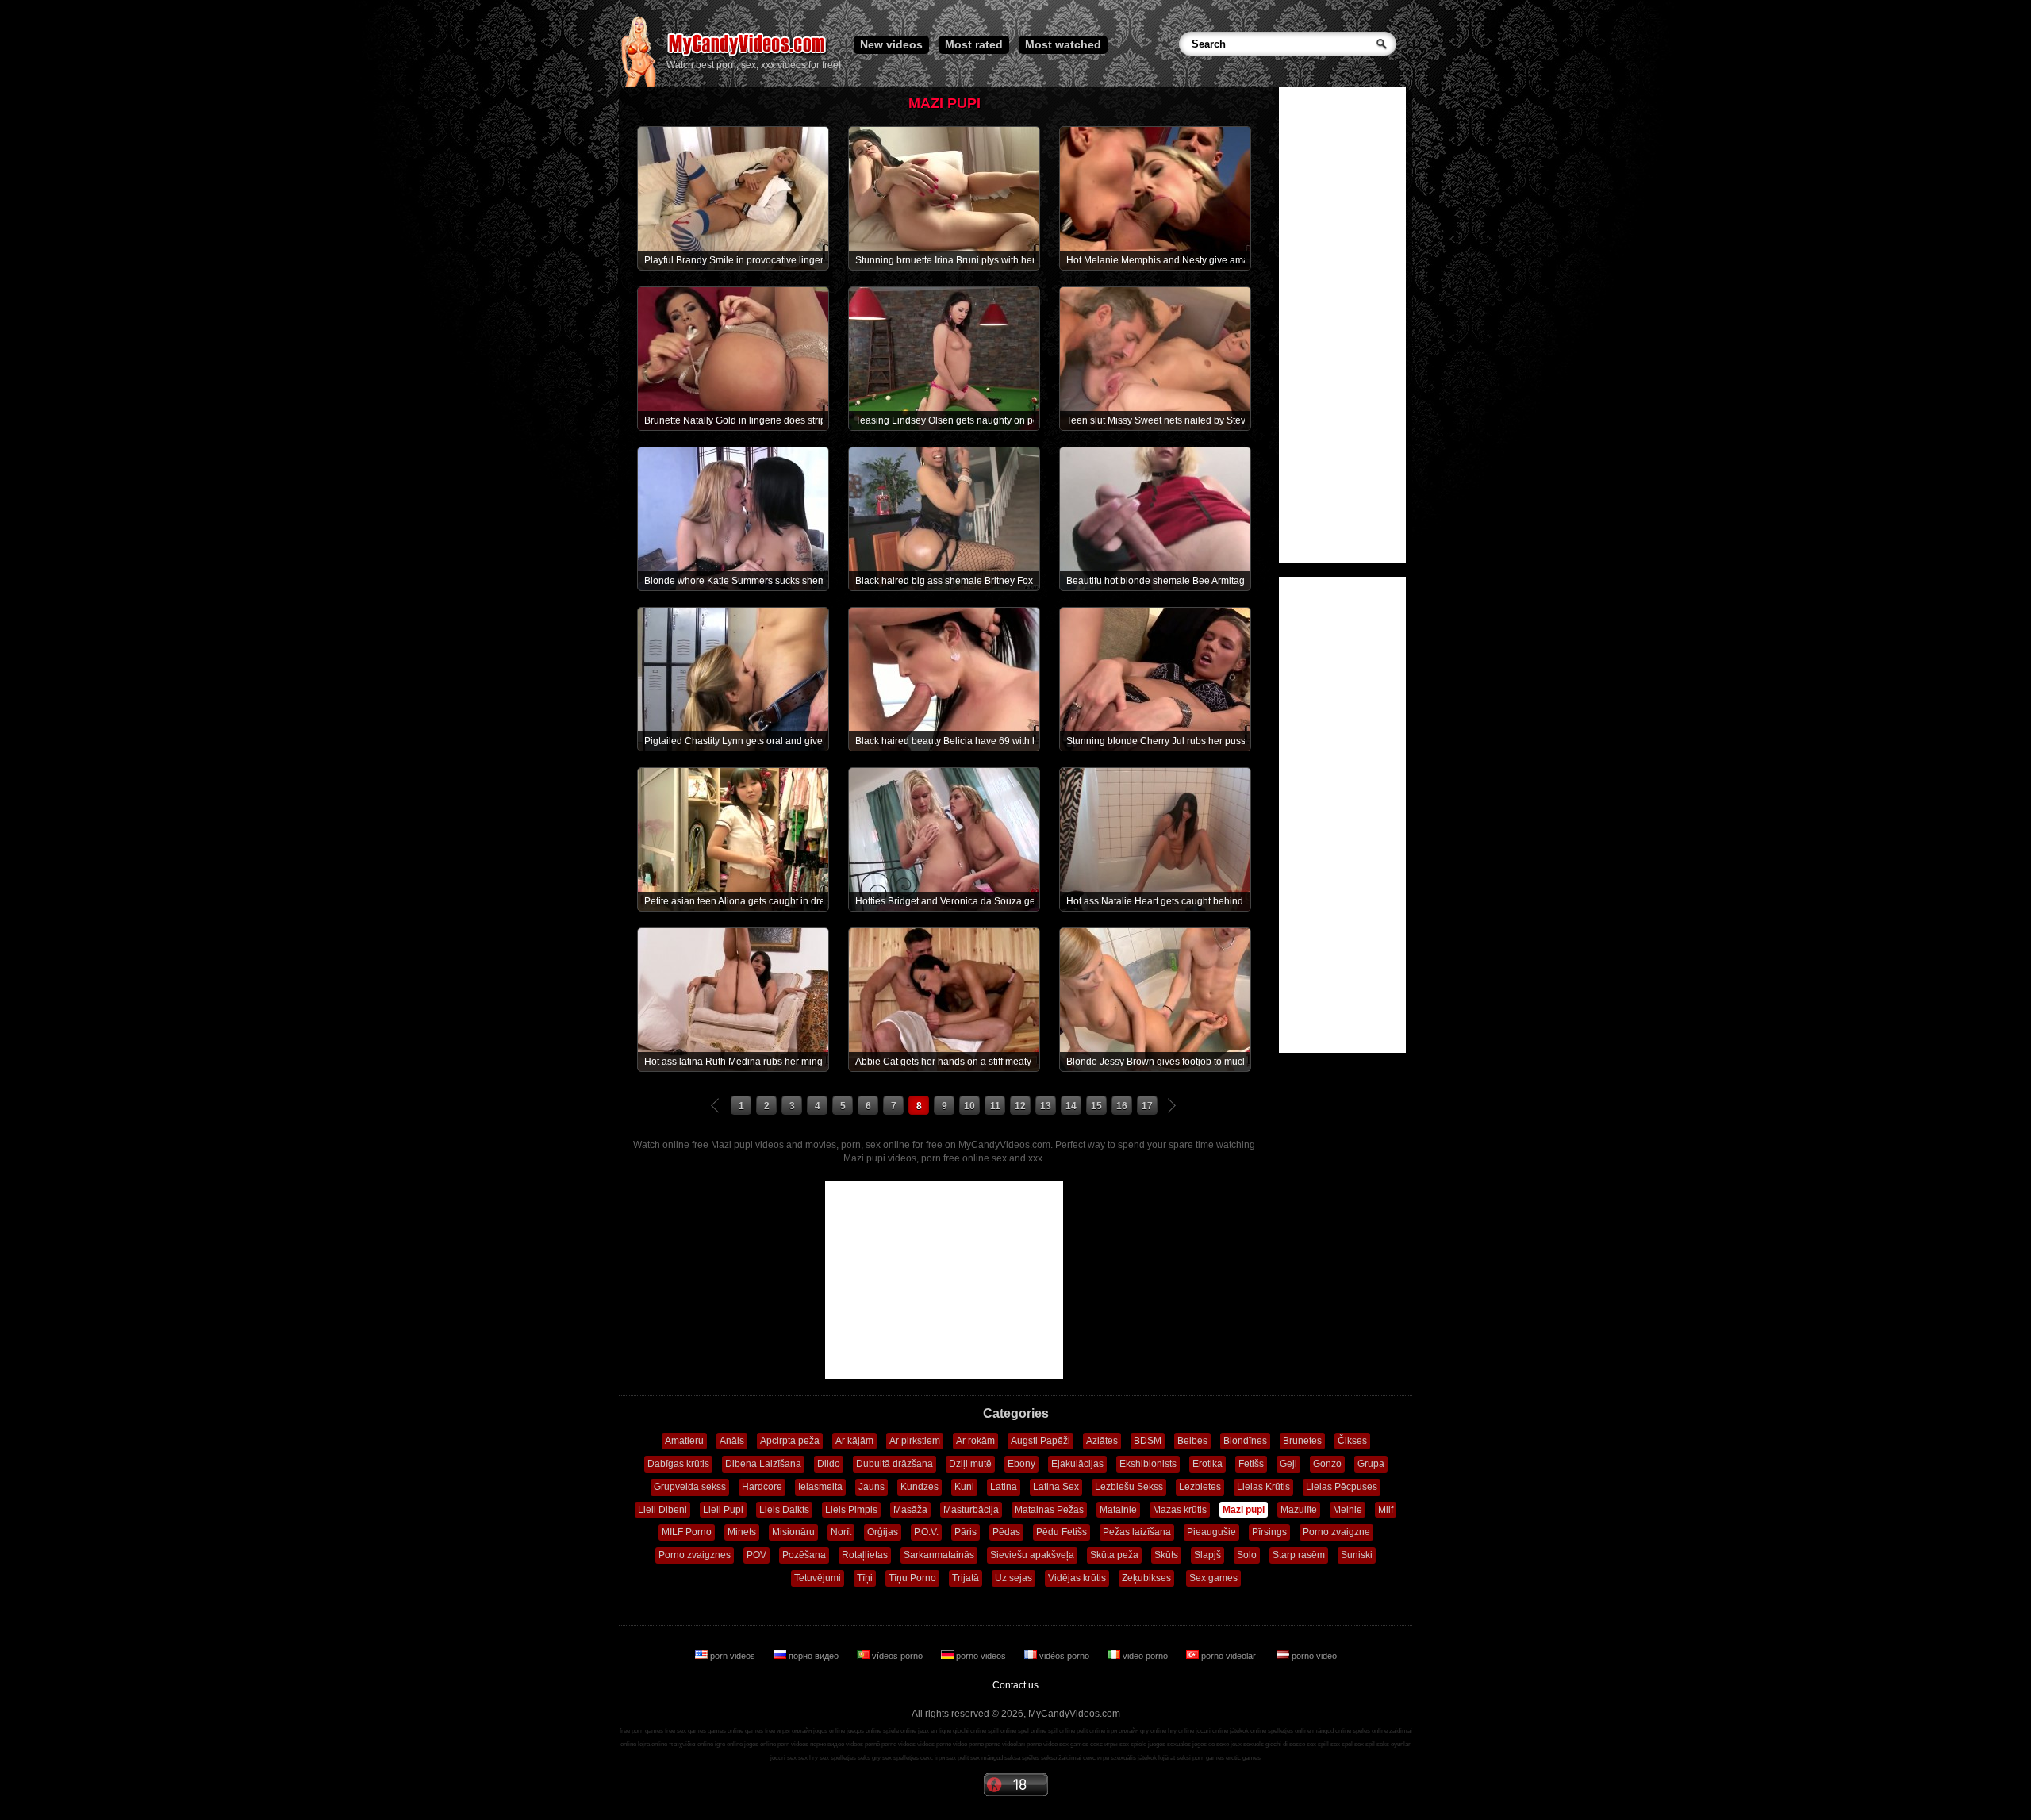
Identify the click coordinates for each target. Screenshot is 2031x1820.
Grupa (1371, 1464)
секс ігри (933, 1758)
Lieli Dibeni (662, 1510)
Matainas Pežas (1049, 1510)
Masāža (910, 1510)
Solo (1247, 1555)
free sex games (685, 1731)
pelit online (1091, 1731)
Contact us (1015, 1685)
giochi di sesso (1285, 1744)
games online (726, 1731)
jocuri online (1212, 1731)
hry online (1181, 1731)
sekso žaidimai (1061, 1758)
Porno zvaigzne (1336, 1532)
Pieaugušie (1211, 1532)
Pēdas (1006, 1532)
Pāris (966, 1532)
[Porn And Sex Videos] (748, 56)
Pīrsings (1269, 1532)
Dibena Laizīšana (763, 1464)
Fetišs (1251, 1464)
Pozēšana (804, 1555)
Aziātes (1102, 1441)
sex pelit (958, 1758)
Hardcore (762, 1487)
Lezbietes (1200, 1487)
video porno (1145, 1656)
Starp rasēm (1299, 1555)
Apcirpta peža (790, 1441)
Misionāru (793, 1532)
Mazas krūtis (1180, 1510)
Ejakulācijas (1077, 1464)
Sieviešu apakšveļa (1032, 1555)
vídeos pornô (863, 1744)
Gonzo (1327, 1464)
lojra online (653, 1744)
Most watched (1063, 44)
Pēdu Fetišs (1062, 1532)
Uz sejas (1014, 1578)
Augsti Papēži (1040, 1441)
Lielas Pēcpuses (1342, 1487)
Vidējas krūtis (1077, 1578)
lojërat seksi (1175, 1758)
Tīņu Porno (912, 1578)
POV (756, 1555)
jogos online (829, 1731)
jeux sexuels (1247, 1744)
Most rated (974, 44)
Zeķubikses (1146, 1578)
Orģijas (883, 1532)
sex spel (1342, 1744)
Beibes (1192, 1441)
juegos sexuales (1169, 1744)
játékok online (1248, 1731)
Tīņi (865, 1578)
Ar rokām (975, 1441)
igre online (729, 1744)
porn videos (733, 1656)
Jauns (872, 1487)
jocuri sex (783, 1758)
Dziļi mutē (970, 1464)
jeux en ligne (935, 1731)
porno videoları (1230, 1656)
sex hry (808, 1758)
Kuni (964, 1487)
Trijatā (966, 1578)
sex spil (1365, 1744)
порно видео (814, 1656)
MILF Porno (687, 1532)
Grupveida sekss (690, 1487)
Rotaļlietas (865, 1555)
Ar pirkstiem (915, 1441)
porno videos (981, 1656)
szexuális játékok (1134, 1758)
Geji (1288, 1464)
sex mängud (987, 1758)
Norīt (841, 1532)
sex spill (1318, 1744)
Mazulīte (1299, 1510)
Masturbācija (971, 1510)
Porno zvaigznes (695, 1555)
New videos (891, 44)
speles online (1370, 1731)
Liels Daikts (784, 1510)
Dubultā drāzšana (895, 1464)
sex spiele (1133, 1744)
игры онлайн (794, 1731)
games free (760, 1731)
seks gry (869, 1758)
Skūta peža (1114, 1555)
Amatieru (684, 1441)
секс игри (1096, 1758)
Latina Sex (1056, 1487)
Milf (1386, 1510)
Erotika (1207, 1464)
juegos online (864, 1731)
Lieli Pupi (723, 1510)
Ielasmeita (820, 1487)
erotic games (1243, 1758)
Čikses (1352, 1441)
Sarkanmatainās (939, 1555)
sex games (1074, 1744)
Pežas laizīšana (1137, 1532)
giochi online (969, 1731)
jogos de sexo (1211, 1744)
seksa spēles (1022, 1758)
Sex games (1213, 1578)
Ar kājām (854, 1441)
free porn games (641, 1731)
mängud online (1332, 1731)
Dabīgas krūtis (678, 1464)
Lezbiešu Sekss (1129, 1487)
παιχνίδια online (691, 1744)
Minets (742, 1532)
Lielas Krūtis (1263, 1487)
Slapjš (1207, 1555)
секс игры (1104, 1744)
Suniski (1357, 1555)
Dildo (829, 1464)
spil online (1062, 1731)
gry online (1153, 1731)
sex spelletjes (838, 1758)
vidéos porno (1064, 1656)
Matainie (1118, 1510)
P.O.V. (926, 1532)
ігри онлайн (1123, 1731)
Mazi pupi (1244, 1510)
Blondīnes (1245, 1441)
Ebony (1021, 1464)
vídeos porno (897, 1656)
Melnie (1348, 1510)
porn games (1208, 1758)
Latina (1004, 1487)
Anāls (732, 1441)
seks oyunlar (1394, 1744)
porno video (1313, 1656)
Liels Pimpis (851, 1510)
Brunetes (1302, 1441)
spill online (1002, 1731)
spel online (1032, 1731)
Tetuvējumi (818, 1578)
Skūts (1166, 1555)
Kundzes (920, 1487)
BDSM (1148, 1441)
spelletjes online (1289, 1731)
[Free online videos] (638, 84)
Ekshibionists (1148, 1464)
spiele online (900, 1731)
